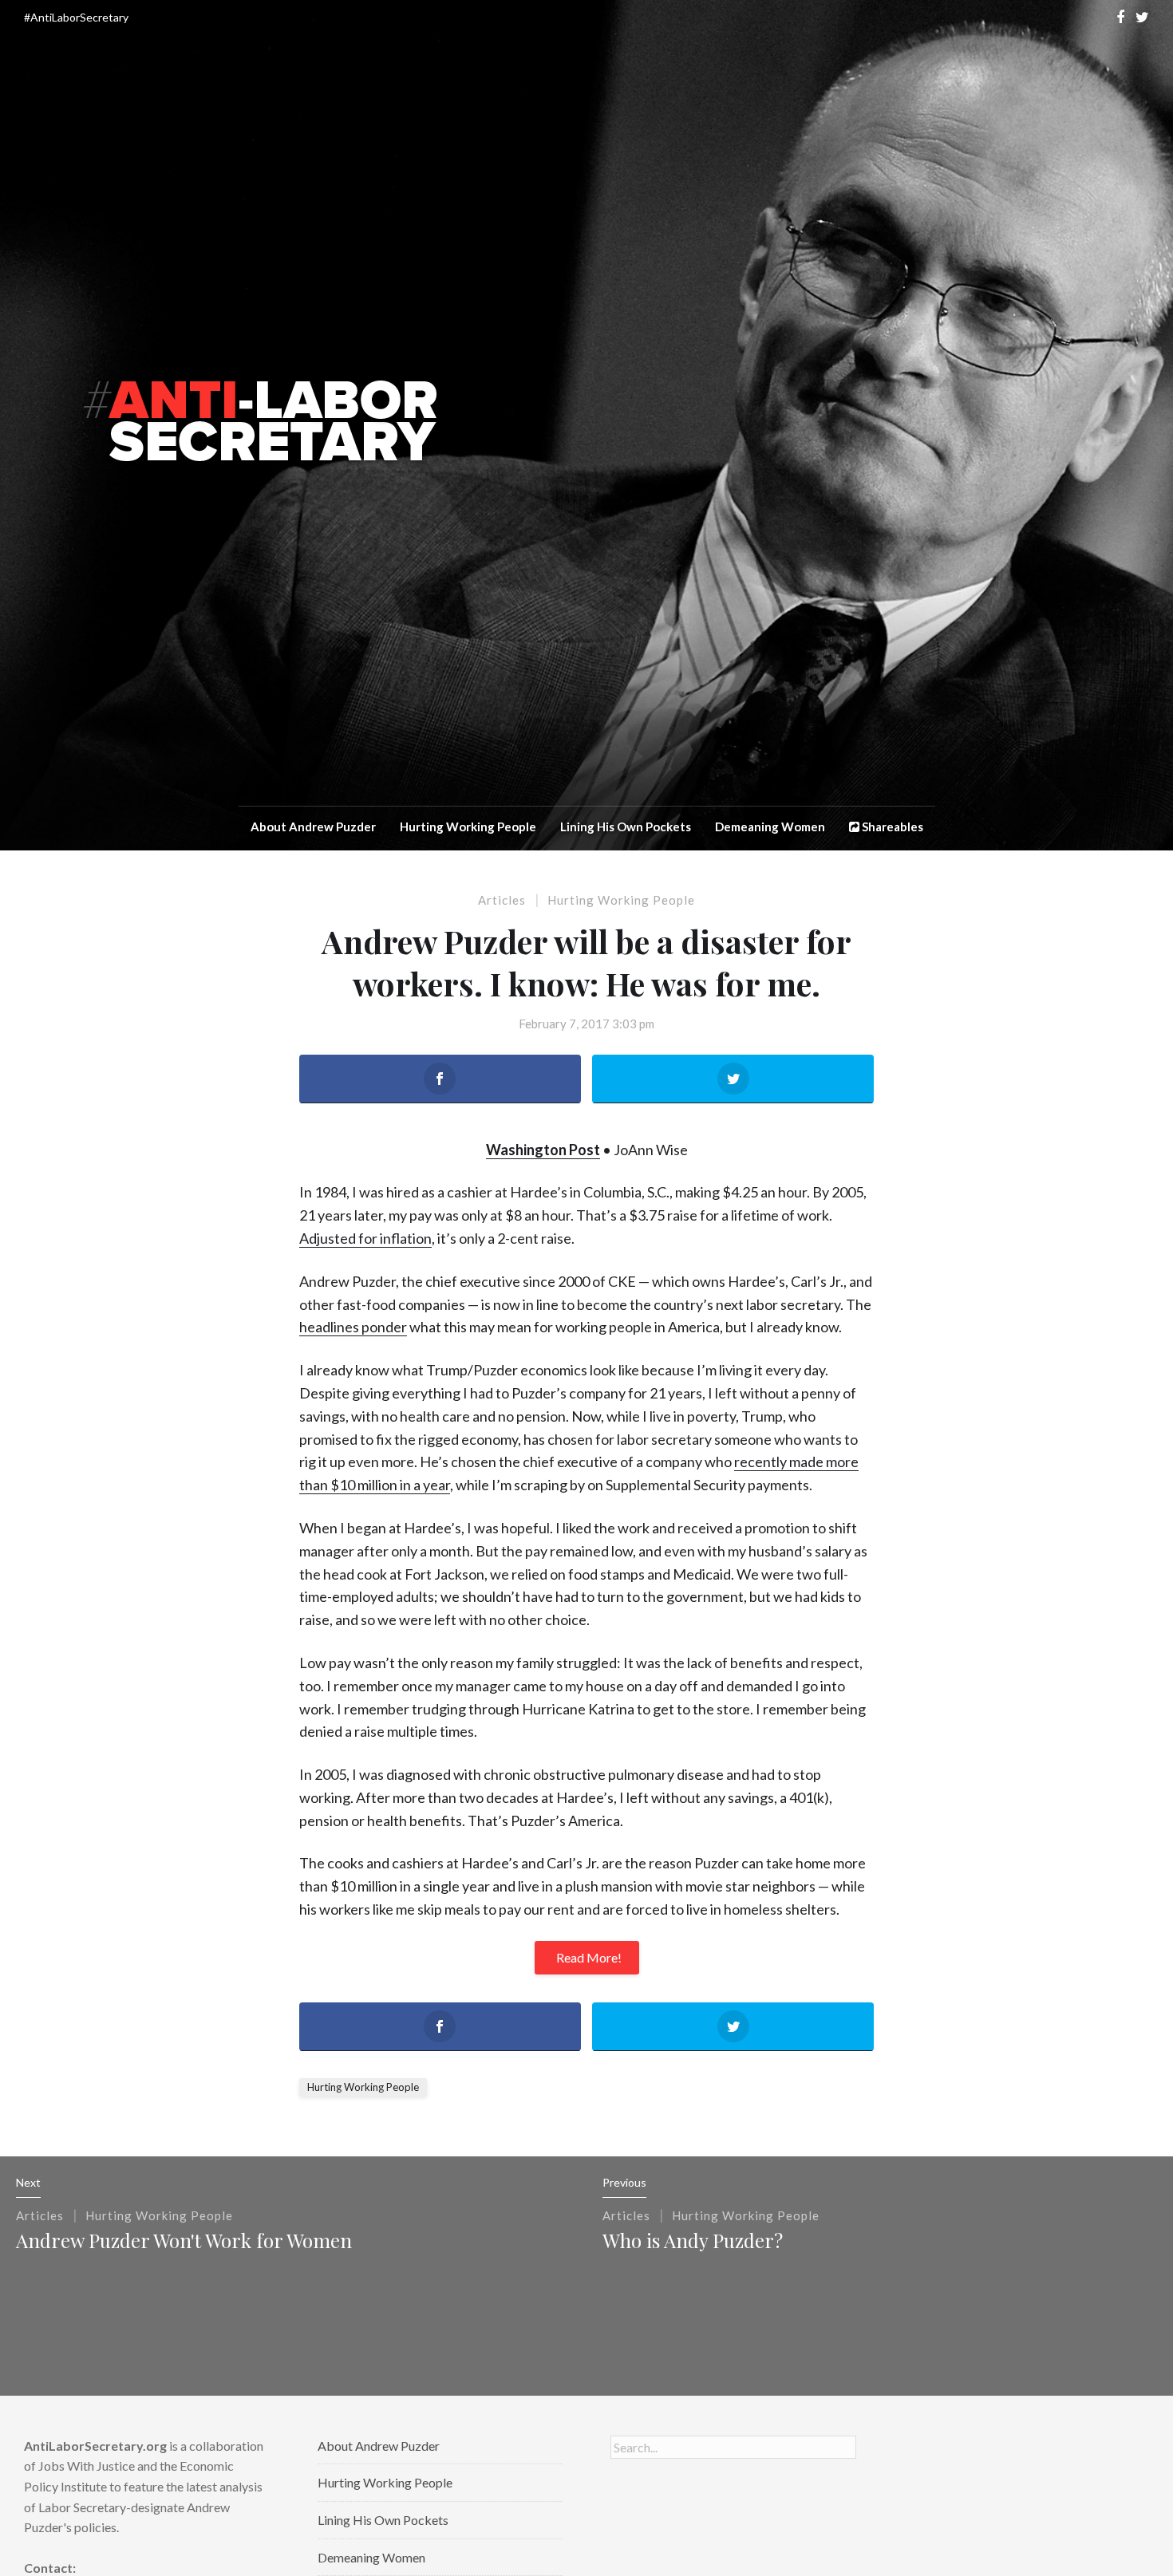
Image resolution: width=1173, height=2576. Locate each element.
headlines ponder (353, 1327)
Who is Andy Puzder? (693, 2240)
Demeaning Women (770, 826)
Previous (624, 2182)
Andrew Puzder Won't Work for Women (184, 2240)
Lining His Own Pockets (626, 826)
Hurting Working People (468, 826)
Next (28, 2182)
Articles (502, 900)
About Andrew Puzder (313, 826)
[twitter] (1142, 17)
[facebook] (1120, 17)
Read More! (589, 1957)
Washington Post (543, 1150)
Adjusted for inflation (365, 1238)
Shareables (891, 826)
